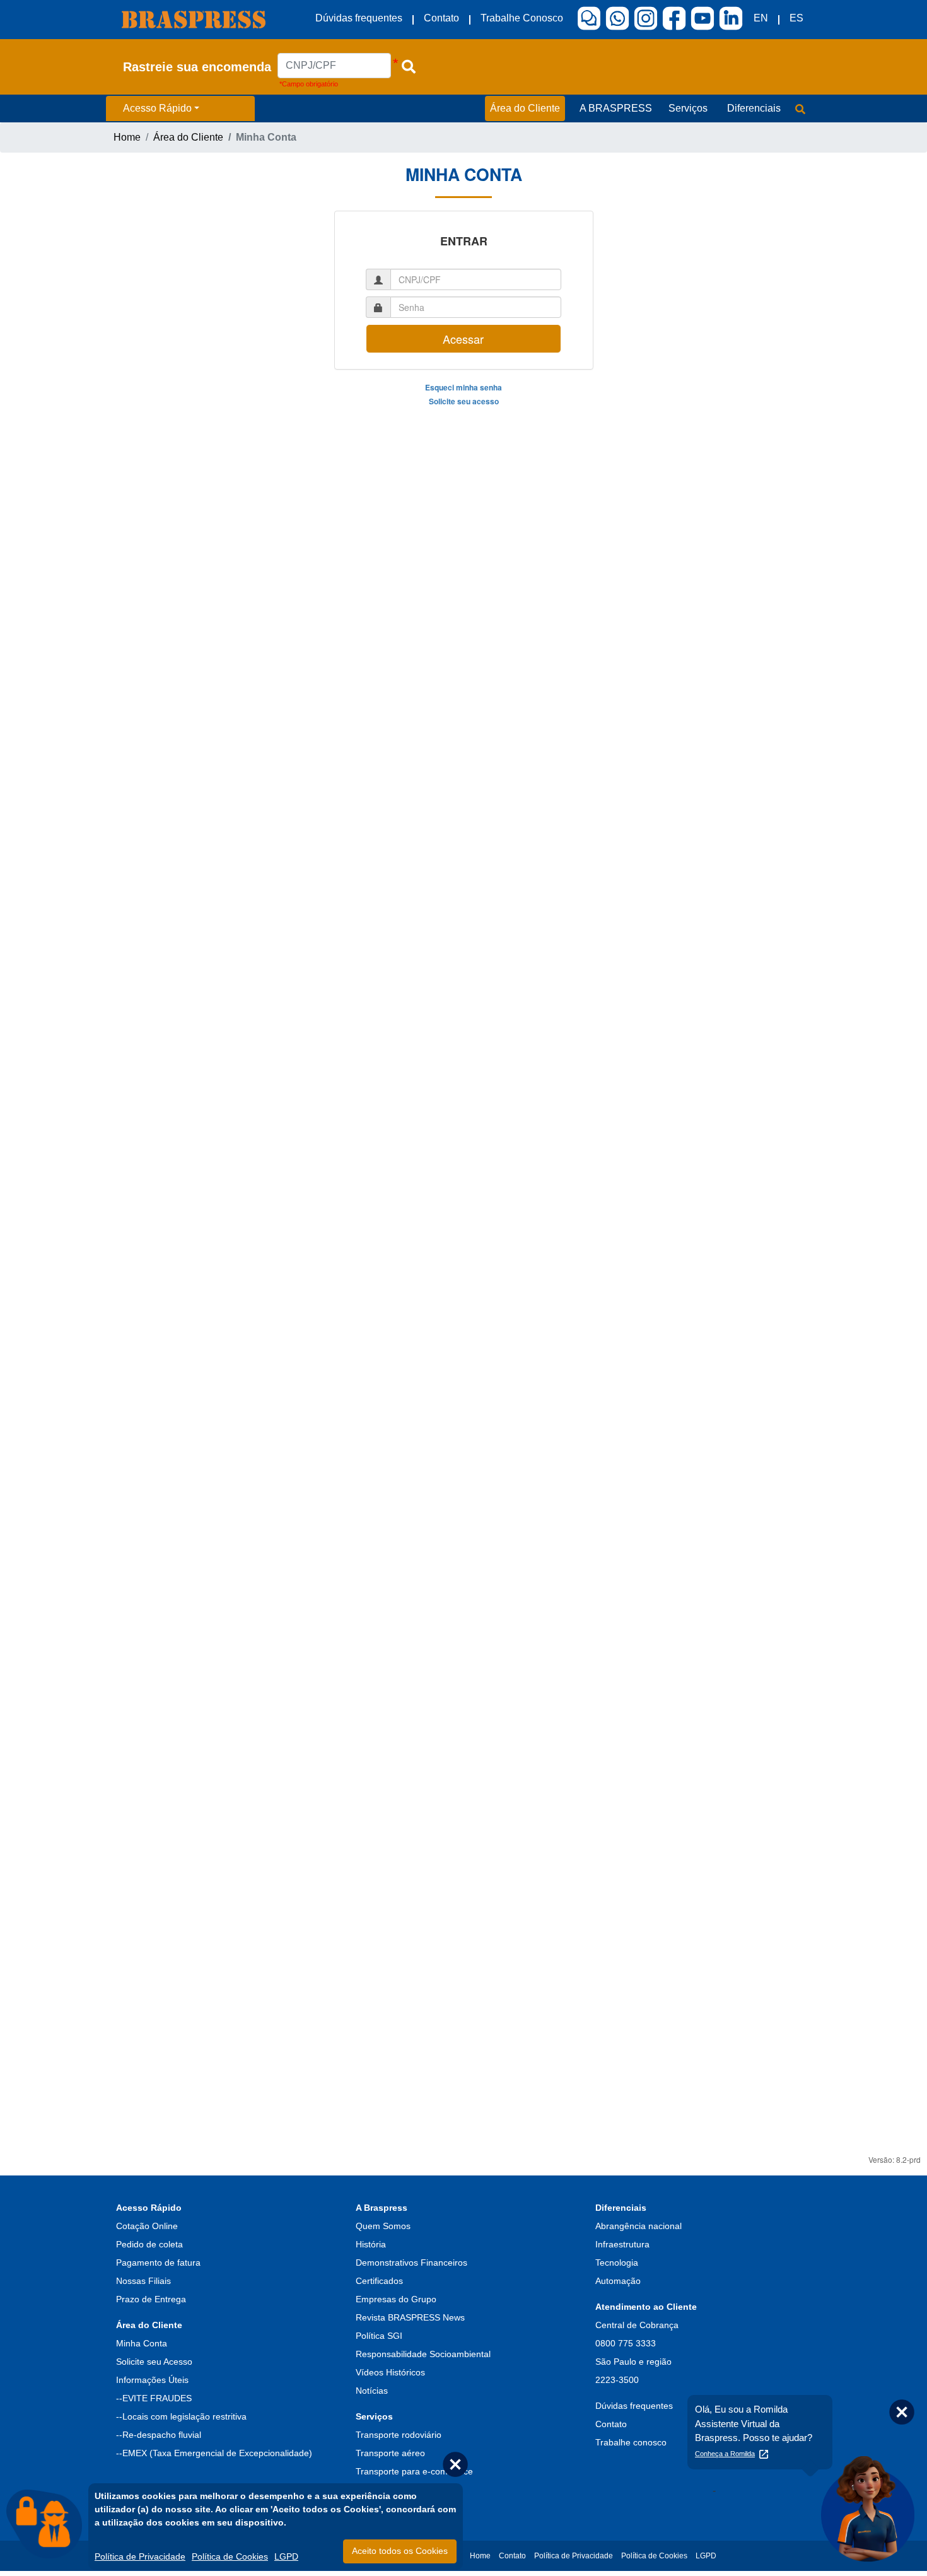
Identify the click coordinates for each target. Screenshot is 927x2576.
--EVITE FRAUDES (154, 2398)
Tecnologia (617, 2263)
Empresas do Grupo (396, 2299)
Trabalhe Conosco (522, 18)
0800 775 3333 (626, 2343)
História (371, 2244)
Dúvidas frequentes (359, 18)
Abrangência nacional (638, 2226)
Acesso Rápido (157, 108)
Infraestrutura (622, 2244)
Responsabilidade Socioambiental (423, 2354)
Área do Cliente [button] (525, 108)
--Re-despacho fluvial (159, 2435)
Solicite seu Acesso (154, 2362)
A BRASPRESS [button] (616, 108)
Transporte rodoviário (399, 2435)
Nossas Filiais (143, 2281)
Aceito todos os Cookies (400, 2551)
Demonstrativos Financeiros (411, 2263)
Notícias (372, 2391)
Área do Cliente (188, 137)
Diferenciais (621, 2208)
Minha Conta (142, 2343)
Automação (618, 2281)
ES (796, 18)
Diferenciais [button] (754, 108)
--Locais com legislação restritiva (181, 2416)
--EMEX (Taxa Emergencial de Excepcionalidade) (214, 2453)
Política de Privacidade (140, 2556)
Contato (441, 18)
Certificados (379, 2281)
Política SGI (379, 2336)
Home (127, 137)
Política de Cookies (230, 2556)
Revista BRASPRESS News (410, 2317)
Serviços (374, 2416)
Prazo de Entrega (151, 2299)
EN (761, 18)
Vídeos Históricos (390, 2372)
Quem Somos (383, 2226)
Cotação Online (147, 2226)
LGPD (286, 2556)
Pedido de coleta (149, 2244)
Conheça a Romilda (725, 2454)
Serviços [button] (688, 108)
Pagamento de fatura (158, 2263)
